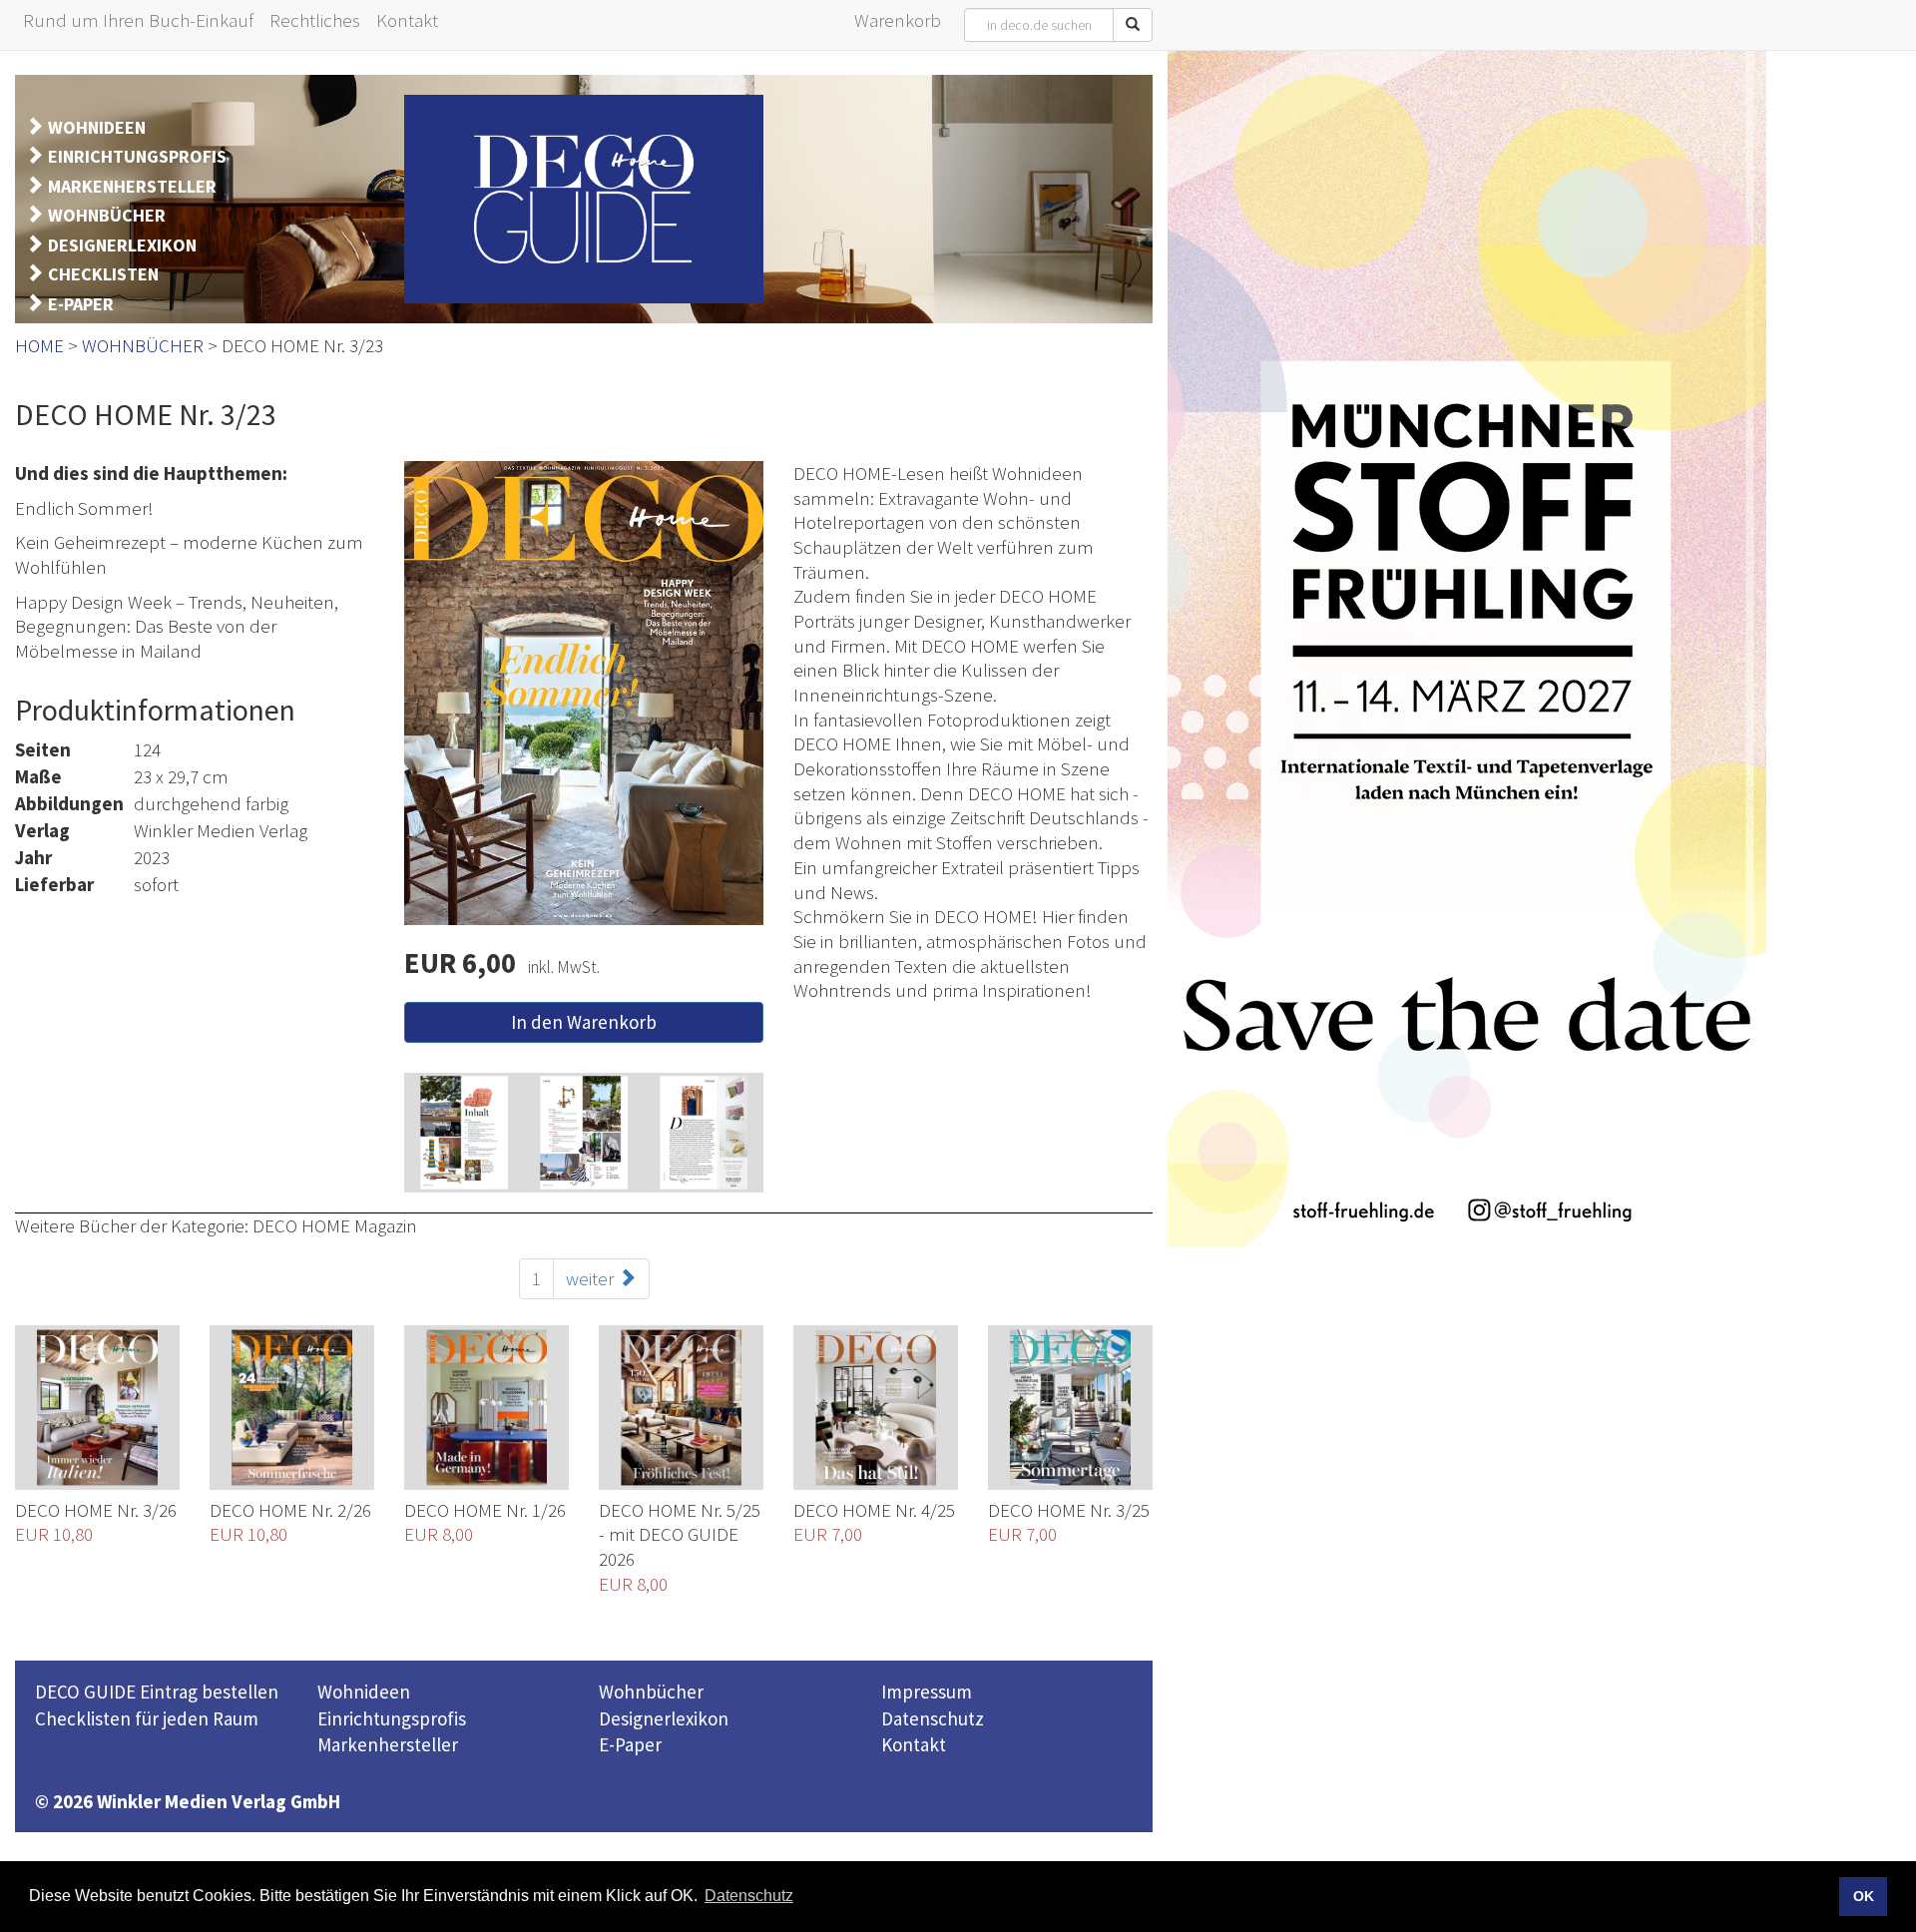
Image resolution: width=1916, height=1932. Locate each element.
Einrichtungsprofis (392, 1718)
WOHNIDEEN (97, 127)
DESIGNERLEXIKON (122, 245)
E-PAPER (81, 304)
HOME (39, 345)
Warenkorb (898, 20)
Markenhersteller (388, 1744)
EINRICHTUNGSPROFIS (137, 156)
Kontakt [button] (407, 20)
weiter (592, 1278)
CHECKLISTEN (103, 274)
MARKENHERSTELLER (132, 186)
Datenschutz (933, 1718)
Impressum (927, 1691)
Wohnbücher (651, 1691)
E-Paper (630, 1744)
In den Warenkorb (584, 1022)
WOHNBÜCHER (107, 215)
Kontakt (914, 1744)
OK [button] (1864, 1896)
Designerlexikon (664, 1718)
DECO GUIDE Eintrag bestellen (157, 1691)
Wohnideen (364, 1691)
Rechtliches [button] (315, 20)
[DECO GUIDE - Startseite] (584, 199)
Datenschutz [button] (749, 1896)
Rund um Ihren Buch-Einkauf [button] (138, 20)
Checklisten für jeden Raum (147, 1718)
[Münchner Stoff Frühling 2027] (1467, 649)
